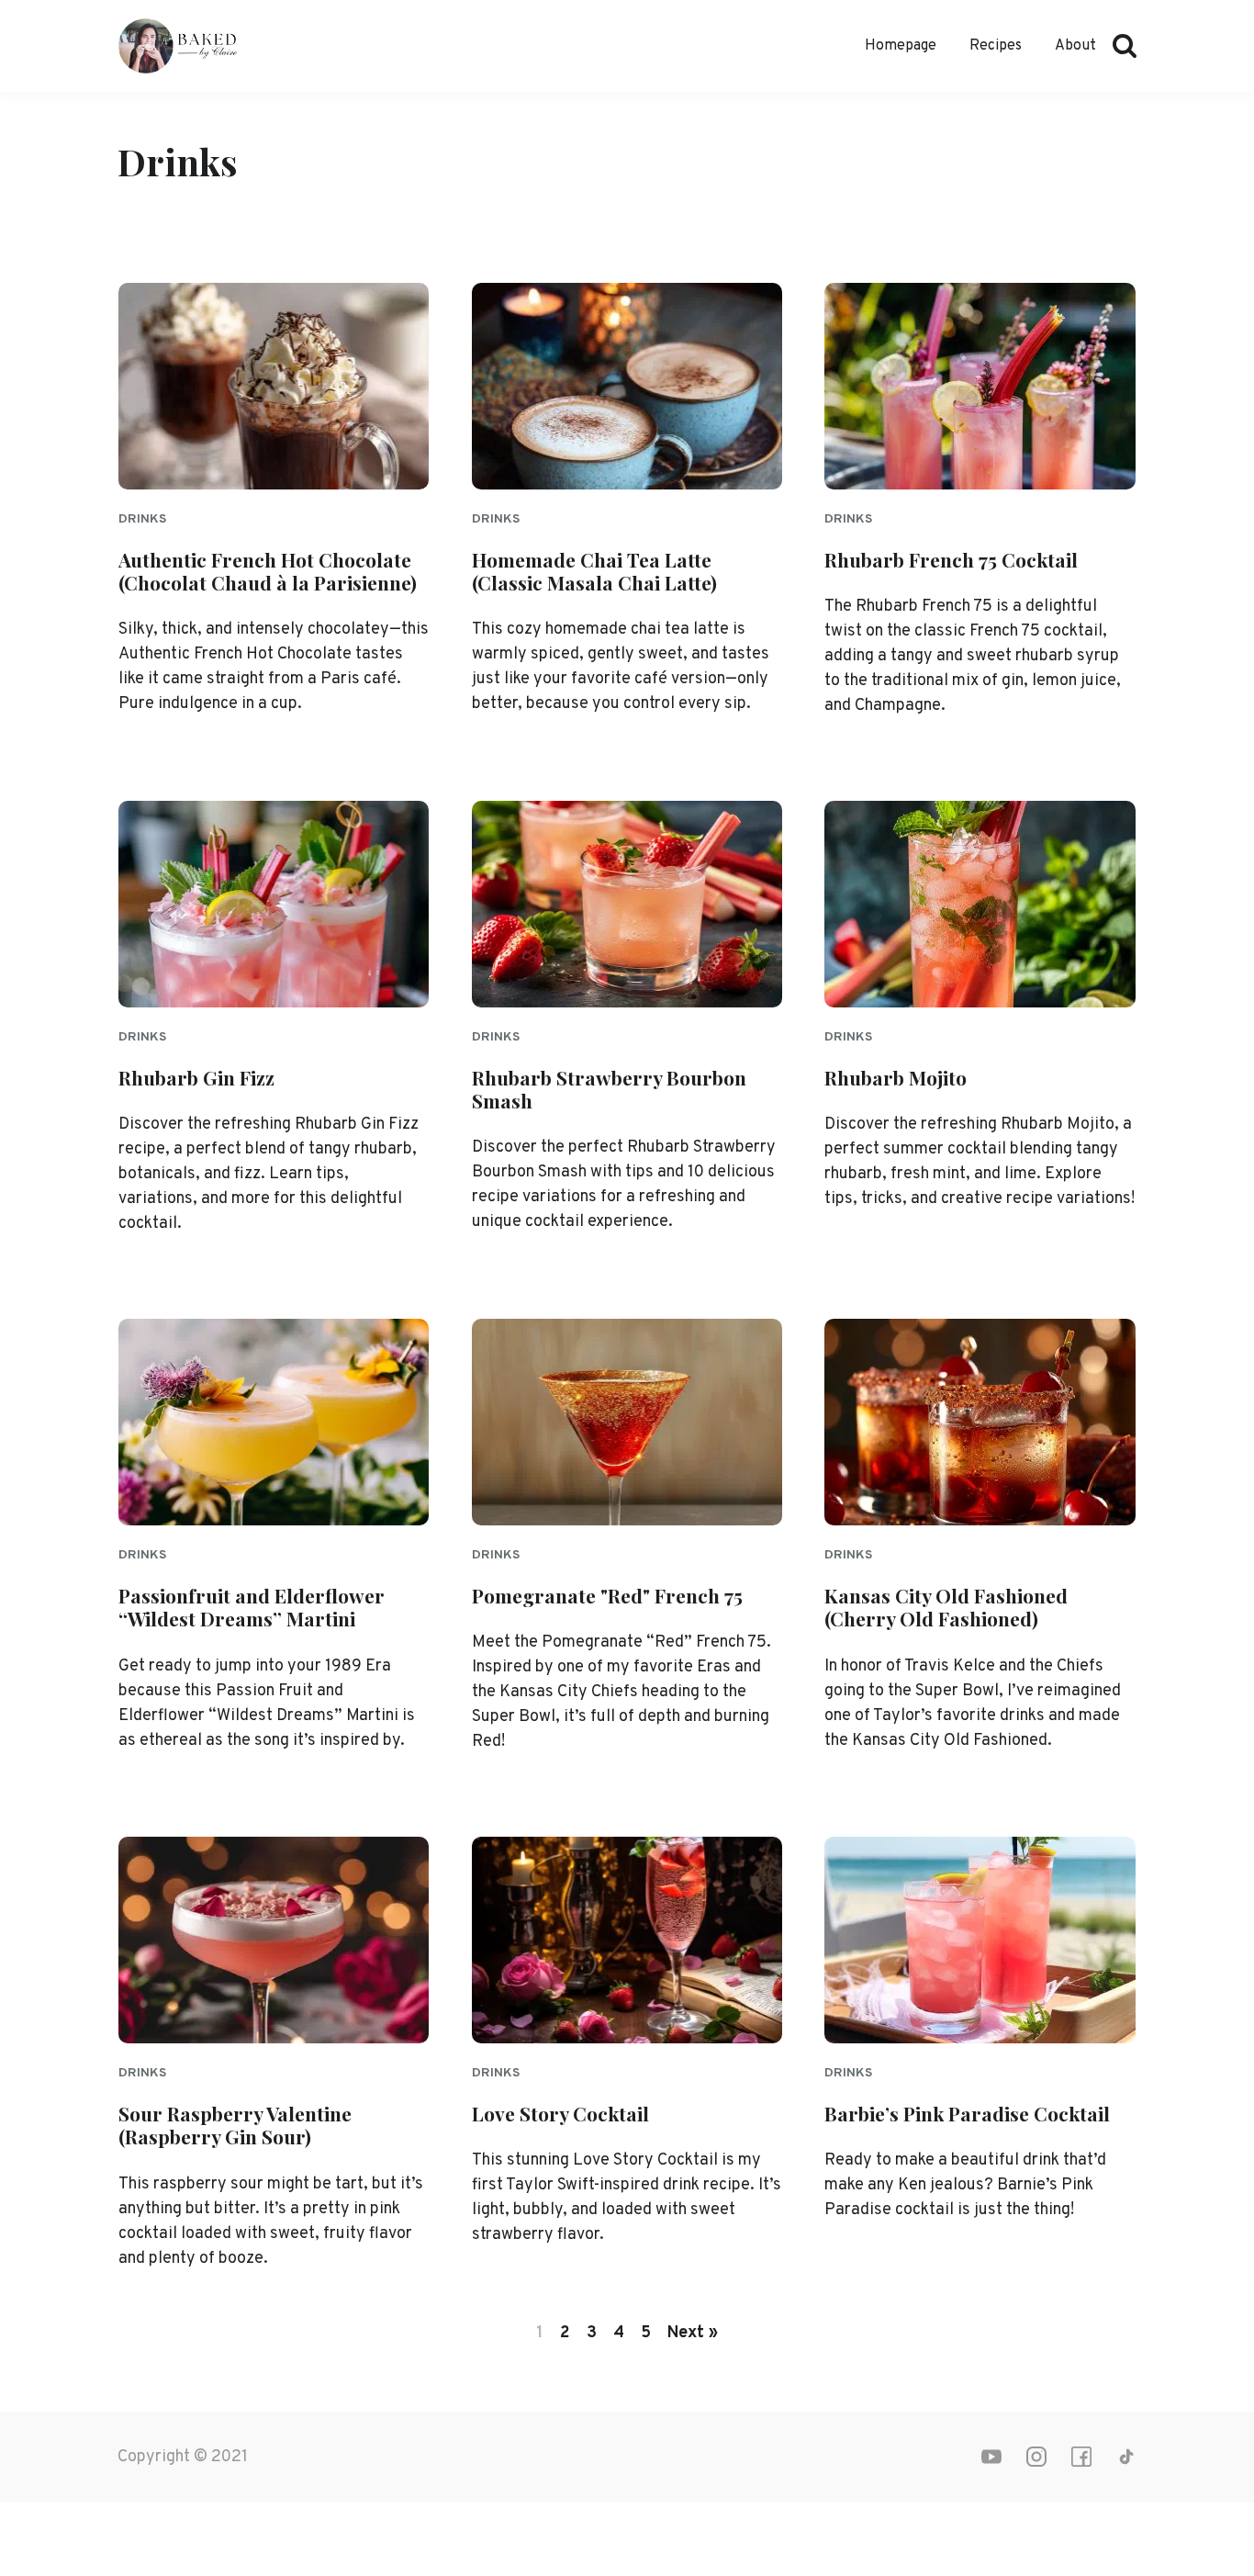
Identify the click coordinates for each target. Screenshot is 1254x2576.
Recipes (996, 46)
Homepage (901, 46)
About (1075, 46)
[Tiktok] (1126, 2457)
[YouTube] (991, 2457)
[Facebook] (1081, 2457)
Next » (693, 2333)
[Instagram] (1036, 2457)
